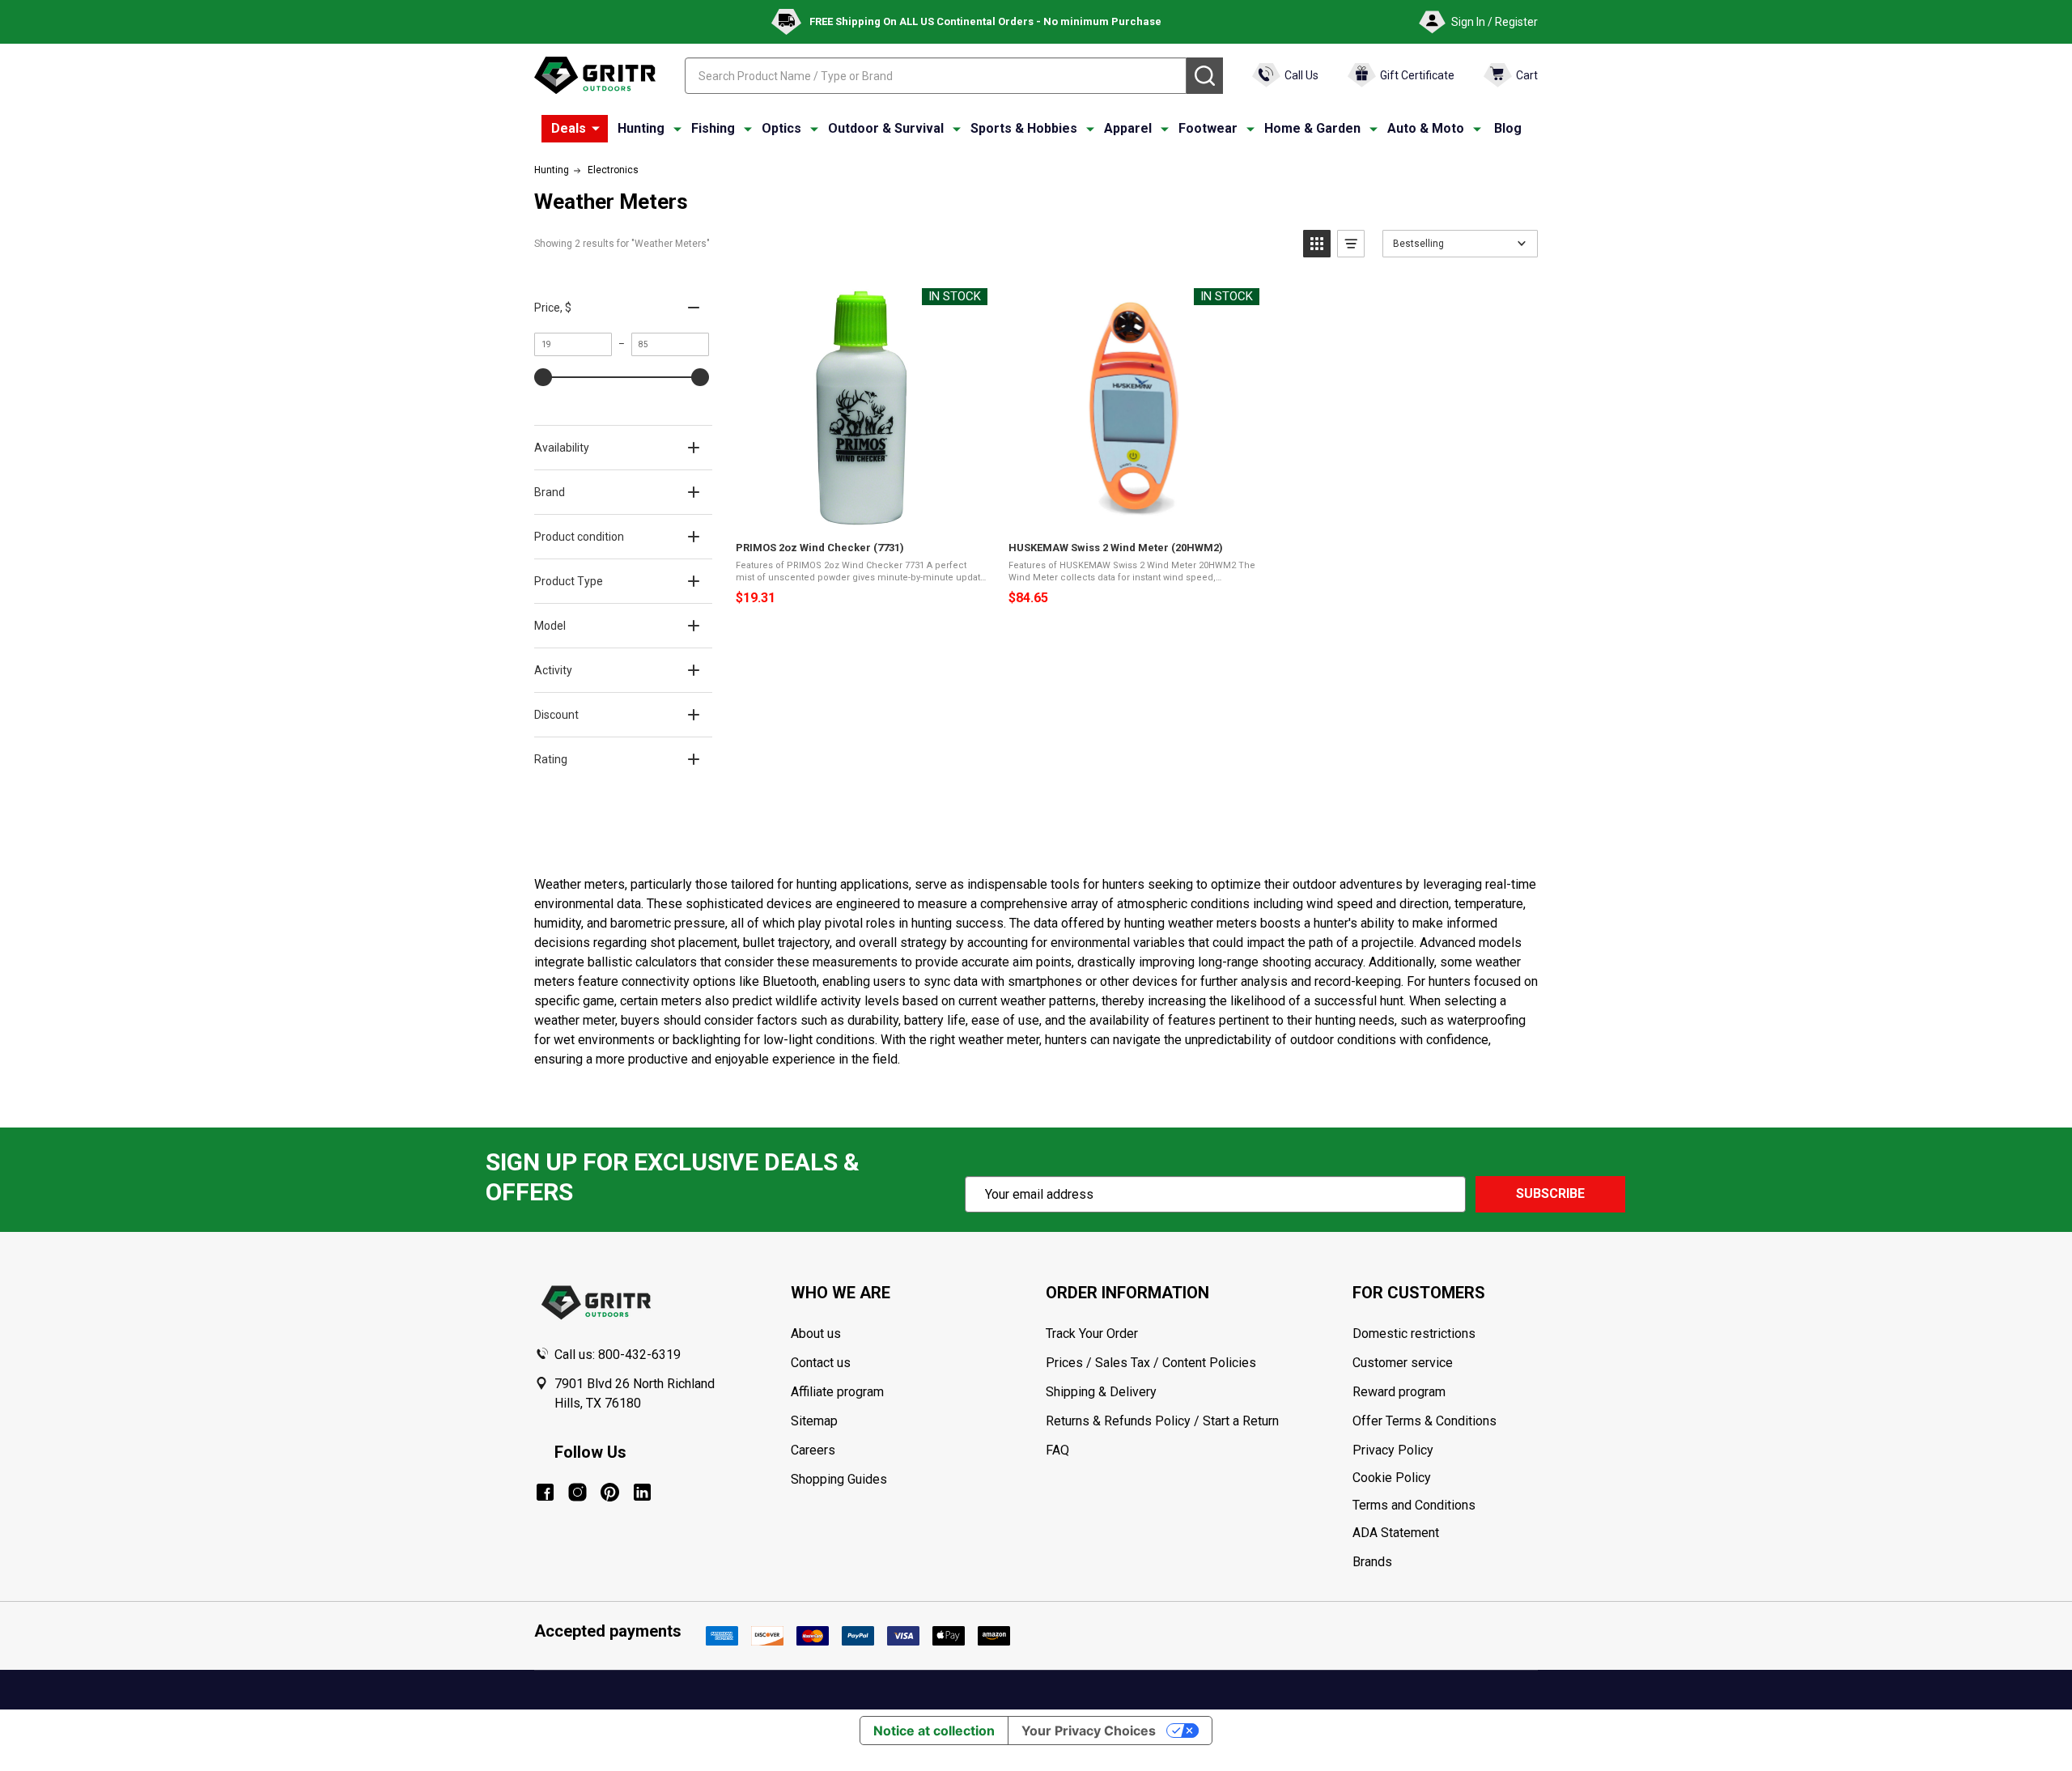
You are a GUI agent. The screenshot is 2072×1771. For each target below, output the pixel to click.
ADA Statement (1396, 1533)
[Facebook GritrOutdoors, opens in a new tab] (545, 1492)
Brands (1372, 1562)
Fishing (713, 128)
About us (816, 1334)
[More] (596, 129)
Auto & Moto (1426, 128)
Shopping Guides (839, 1479)
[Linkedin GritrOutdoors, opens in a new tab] (642, 1492)
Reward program (1399, 1392)
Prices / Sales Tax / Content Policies (1151, 1363)
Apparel (1128, 128)
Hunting (641, 128)
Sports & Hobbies (1024, 128)
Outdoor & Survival (886, 128)
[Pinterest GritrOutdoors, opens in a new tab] (610, 1492)
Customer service (1403, 1363)
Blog (1508, 128)
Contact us (821, 1363)
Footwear (1208, 128)
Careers (813, 1450)
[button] (1317, 244)
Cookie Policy (1445, 1478)
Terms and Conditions (1445, 1506)
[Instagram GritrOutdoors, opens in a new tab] (577, 1492)
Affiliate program (837, 1392)
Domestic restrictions (1414, 1334)
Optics (781, 128)
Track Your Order (1092, 1334)
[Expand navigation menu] (677, 129)
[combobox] (936, 76)
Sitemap (814, 1421)
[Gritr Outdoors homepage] (595, 75)
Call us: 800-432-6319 (618, 1355)
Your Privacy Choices (1089, 1731)
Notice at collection (934, 1731)
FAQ (1057, 1450)
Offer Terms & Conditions (1424, 1421)
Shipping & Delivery (1101, 1392)
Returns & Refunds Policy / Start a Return (1162, 1421)
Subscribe (1550, 1193)
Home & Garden (1312, 128)
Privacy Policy (1445, 1450)
